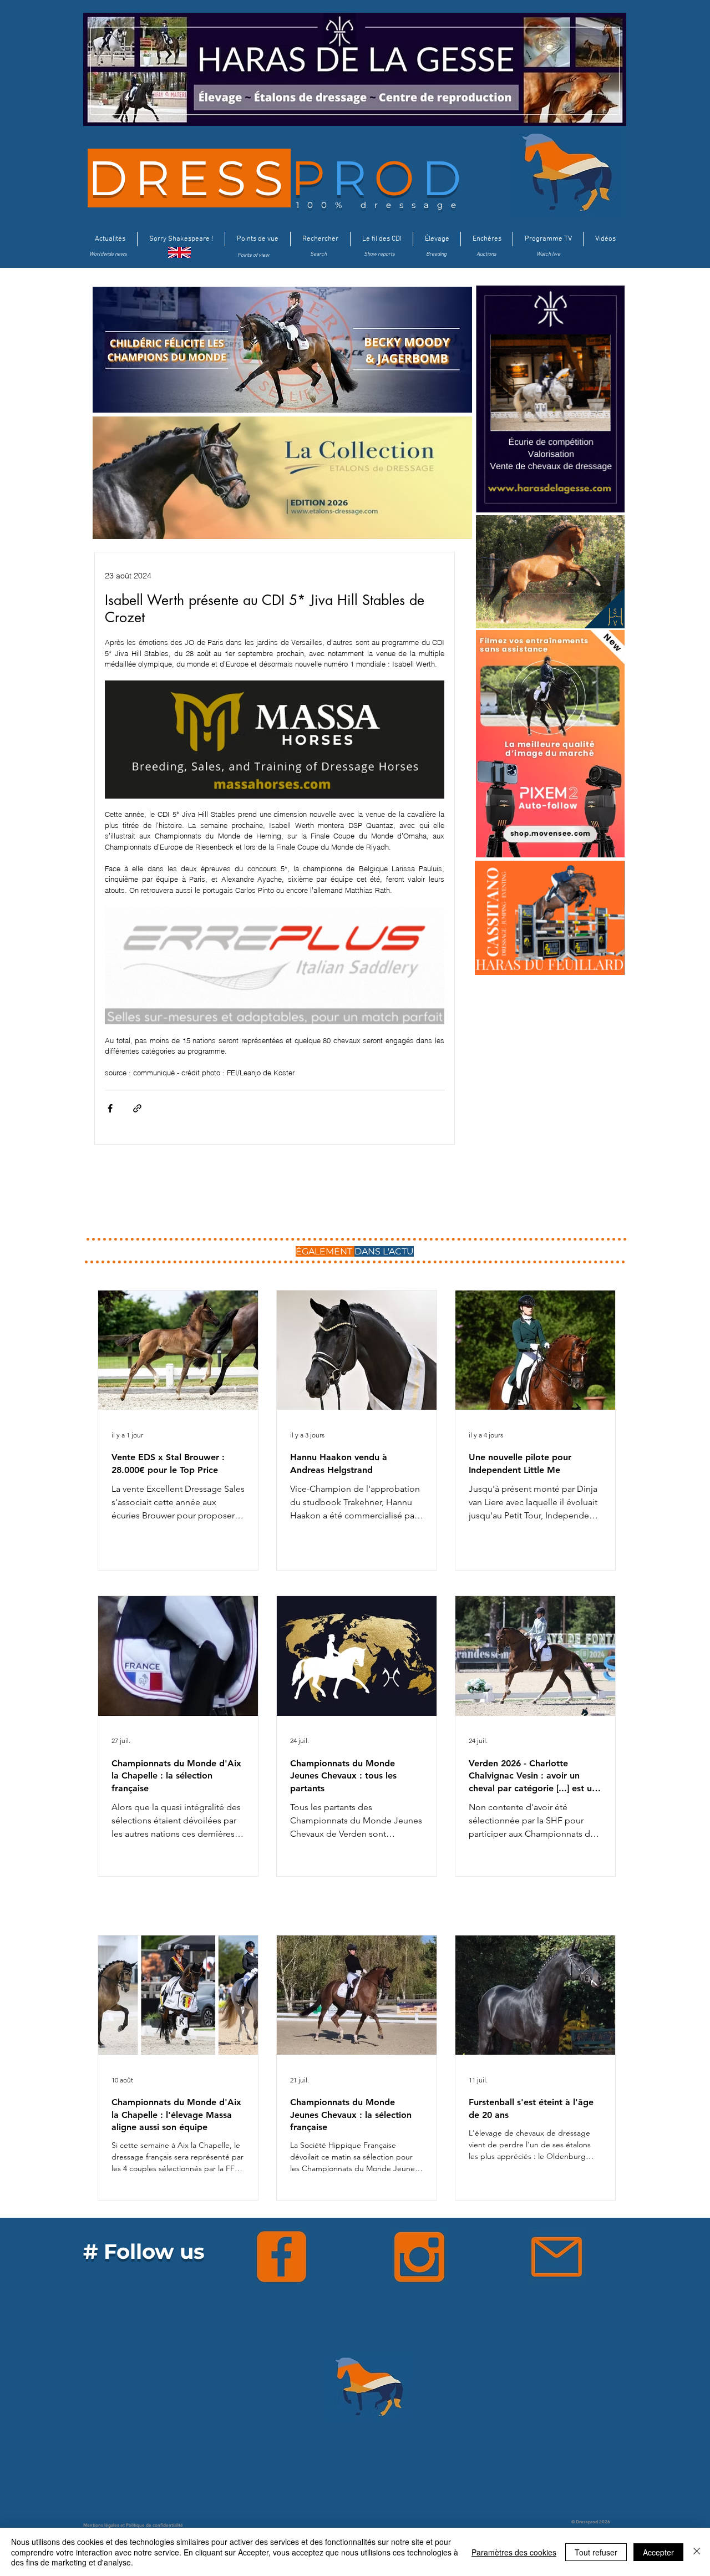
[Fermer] (697, 2552)
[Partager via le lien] (137, 1108)
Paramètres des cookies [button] (514, 2552)
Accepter (658, 2552)
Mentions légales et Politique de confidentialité (133, 2525)
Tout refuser (596, 2552)
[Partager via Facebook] (110, 1108)
